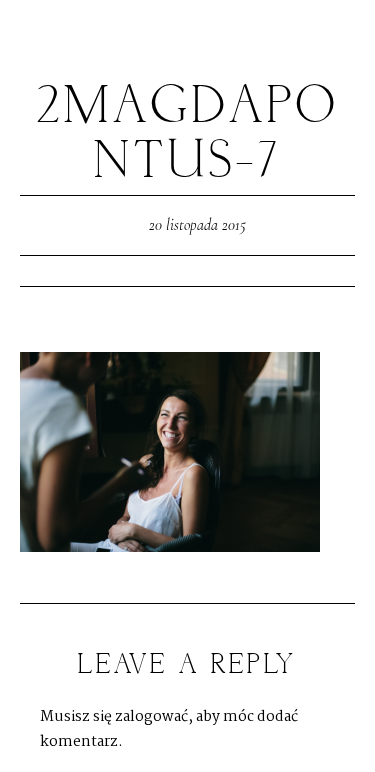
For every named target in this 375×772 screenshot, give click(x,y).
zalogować (151, 717)
